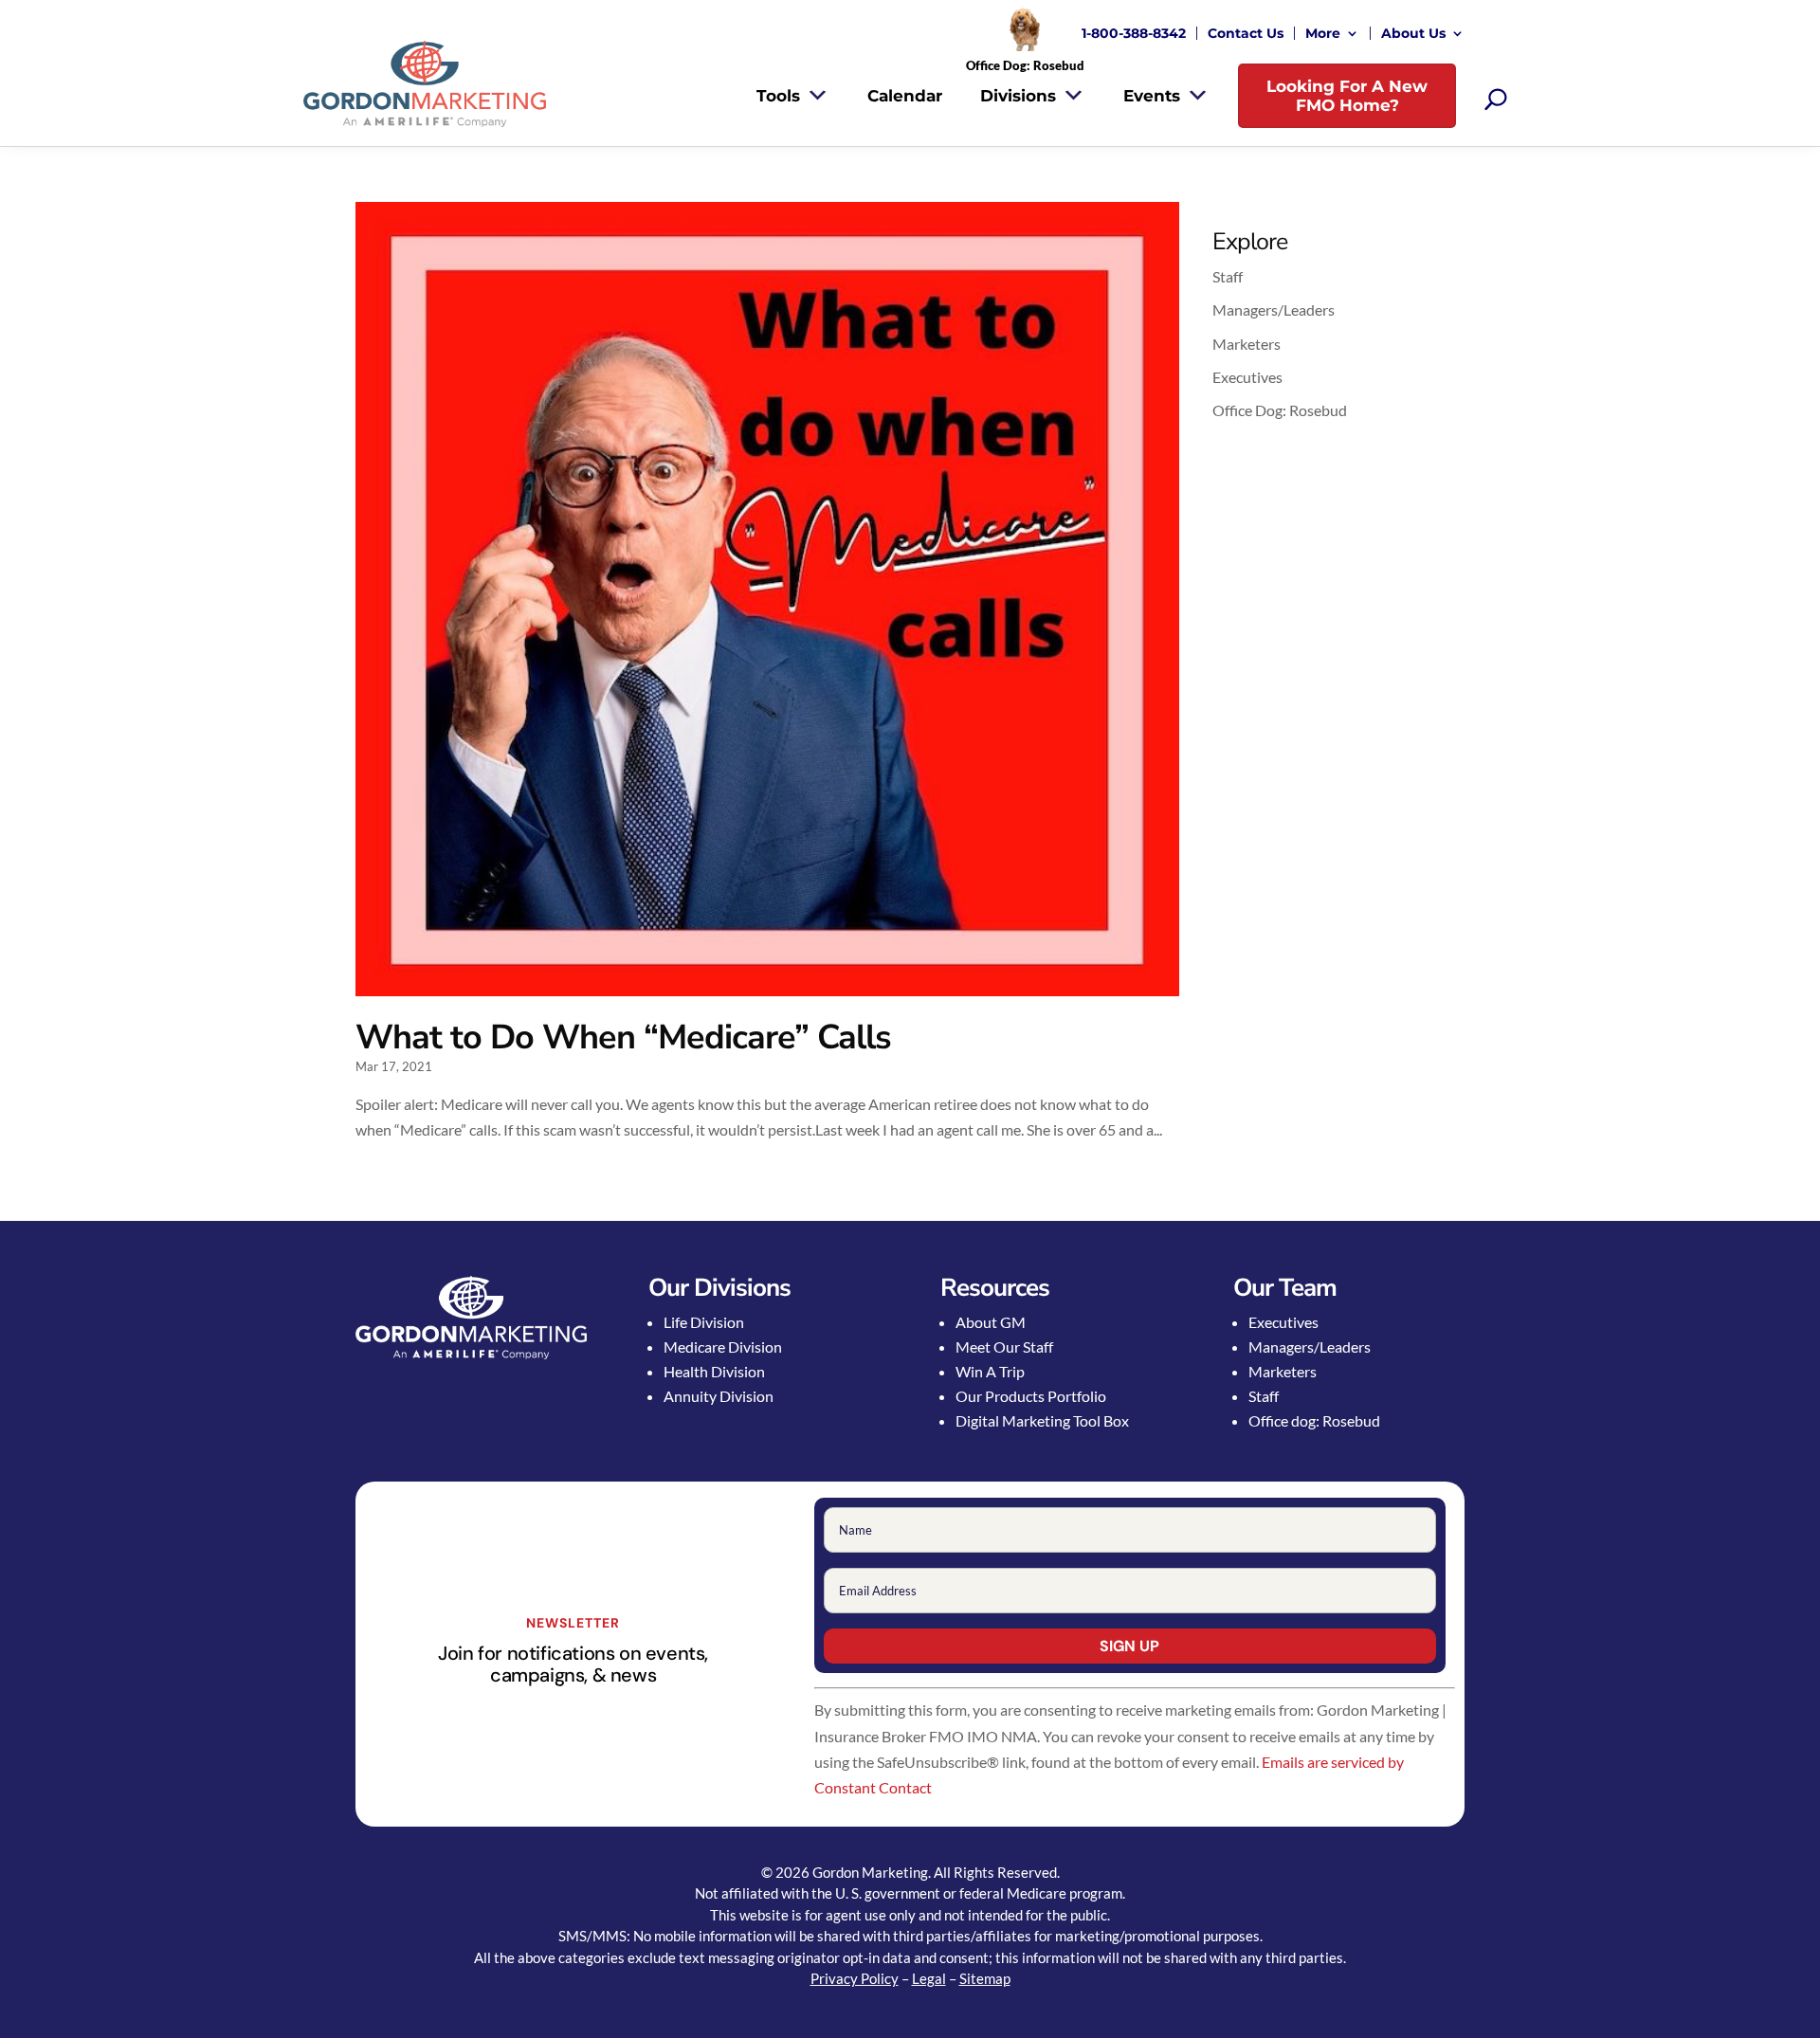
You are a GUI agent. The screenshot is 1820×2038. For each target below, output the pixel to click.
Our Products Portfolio (1031, 1396)
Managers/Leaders (1274, 309)
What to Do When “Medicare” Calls (623, 1037)
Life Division (704, 1322)
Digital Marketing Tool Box (1042, 1420)
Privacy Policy (855, 1978)
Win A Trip (990, 1371)
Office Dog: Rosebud (1280, 410)
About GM (991, 1322)
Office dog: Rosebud (1314, 1420)
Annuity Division (719, 1396)
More (1323, 33)
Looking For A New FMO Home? (1347, 96)
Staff (1228, 276)
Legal (929, 1978)
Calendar (905, 96)
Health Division (714, 1371)
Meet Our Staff (1004, 1347)
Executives (1247, 377)
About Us (1413, 33)
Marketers (1247, 344)
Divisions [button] (1018, 96)
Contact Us (1246, 33)
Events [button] (1152, 96)
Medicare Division (723, 1347)
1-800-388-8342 (1134, 33)
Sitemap (985, 1978)
